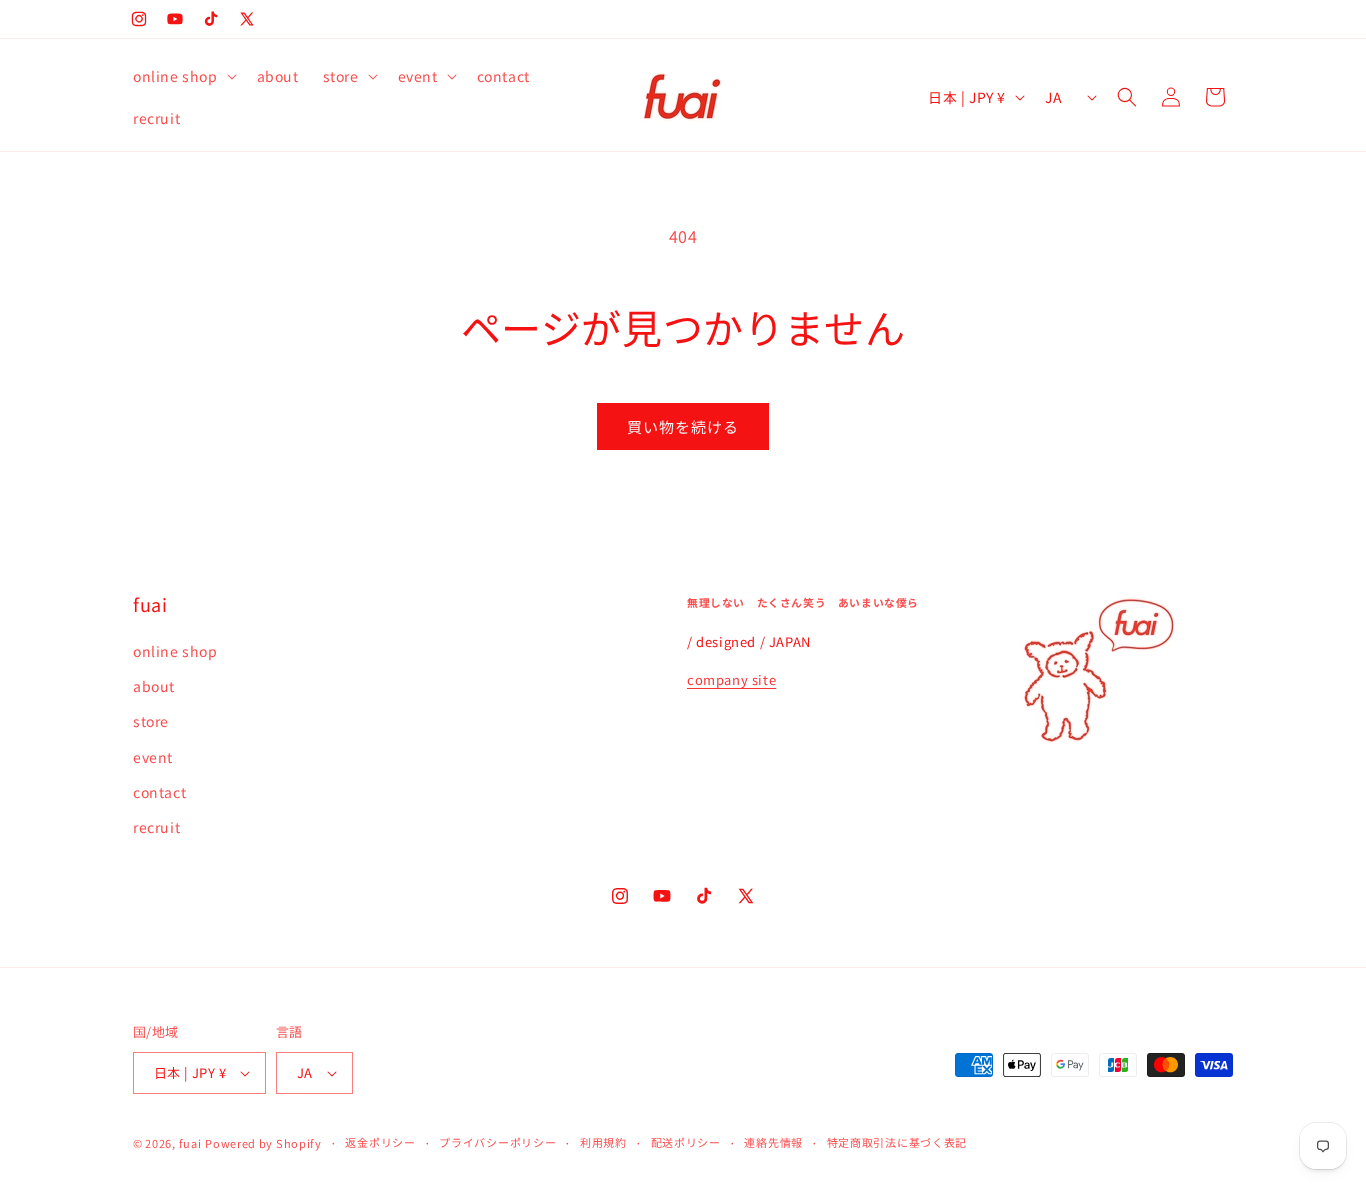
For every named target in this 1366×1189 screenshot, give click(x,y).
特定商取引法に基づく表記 (897, 1142)
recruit (156, 827)
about (154, 686)
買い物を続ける (683, 426)
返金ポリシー (380, 1142)
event (153, 757)
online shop (175, 651)
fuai (190, 1143)
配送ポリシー (686, 1142)
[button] (183, 76)
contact (159, 792)
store (151, 721)
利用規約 (603, 1142)
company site (731, 679)
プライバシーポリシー (497, 1142)
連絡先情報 (773, 1142)
